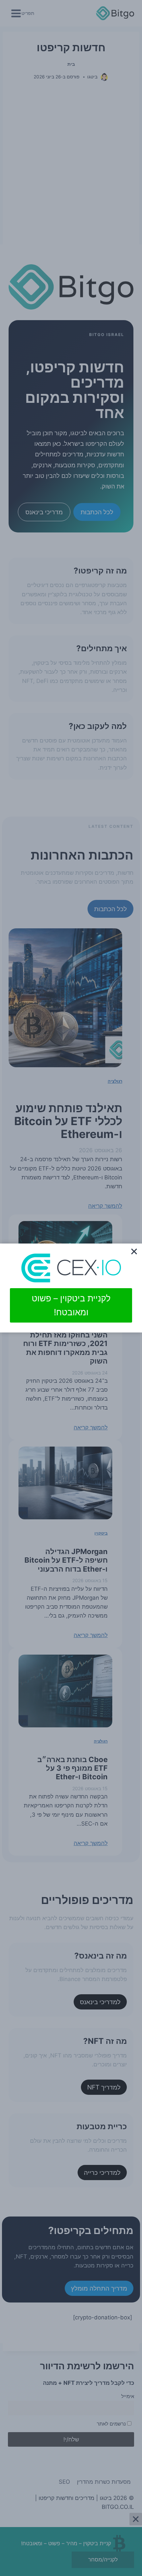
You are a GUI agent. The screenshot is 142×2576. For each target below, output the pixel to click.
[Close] (134, 1251)
